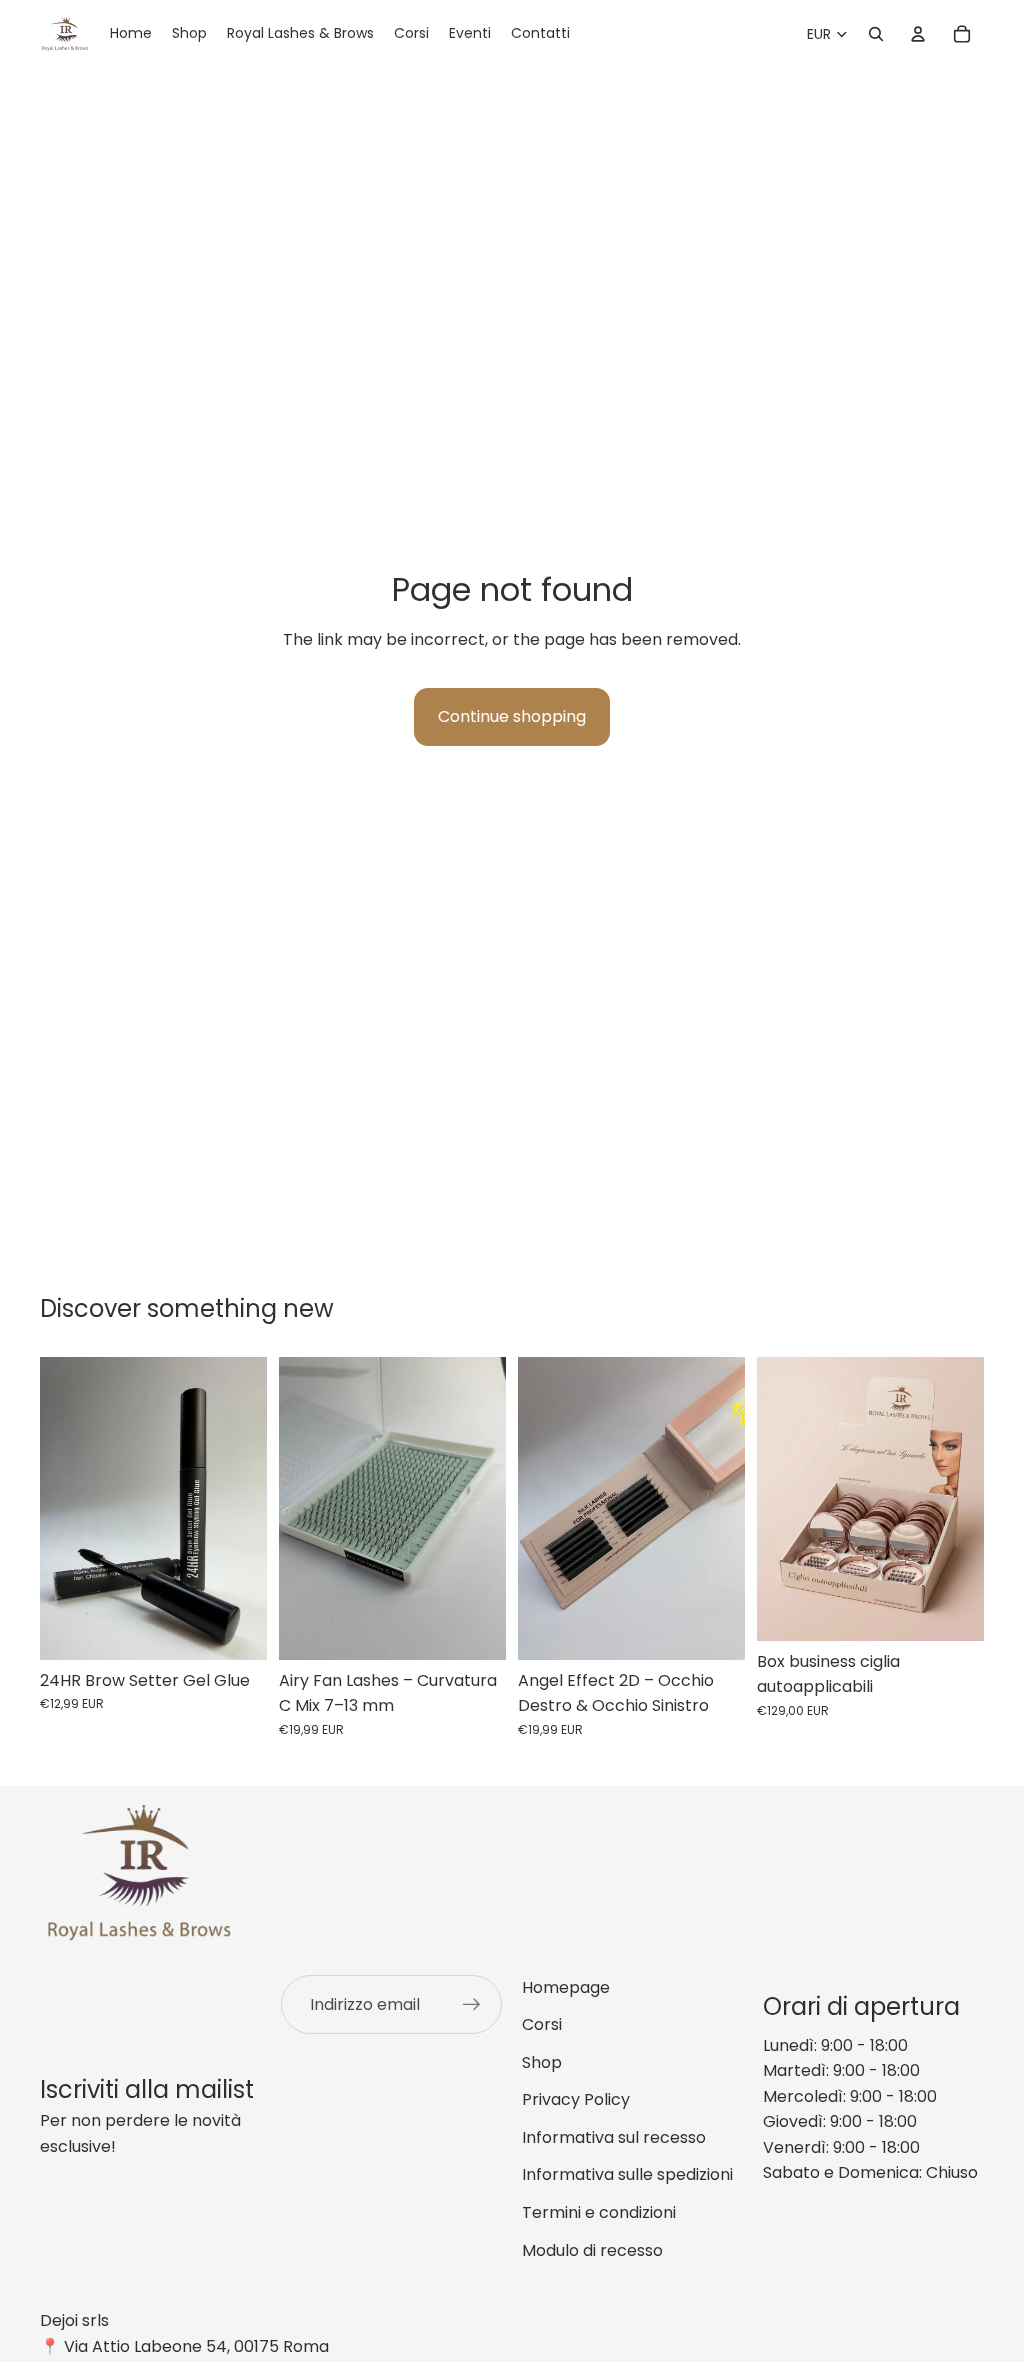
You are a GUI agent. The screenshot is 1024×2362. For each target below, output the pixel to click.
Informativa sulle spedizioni (627, 2174)
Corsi (542, 2024)
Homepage (566, 1987)
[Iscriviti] (472, 2005)
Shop (542, 2062)
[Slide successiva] (723, 1509)
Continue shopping (512, 716)
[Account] (918, 34)
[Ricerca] (876, 34)
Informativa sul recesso (614, 2137)
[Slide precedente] (540, 1509)
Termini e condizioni (599, 2212)
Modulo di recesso (592, 2250)
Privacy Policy (576, 2099)
